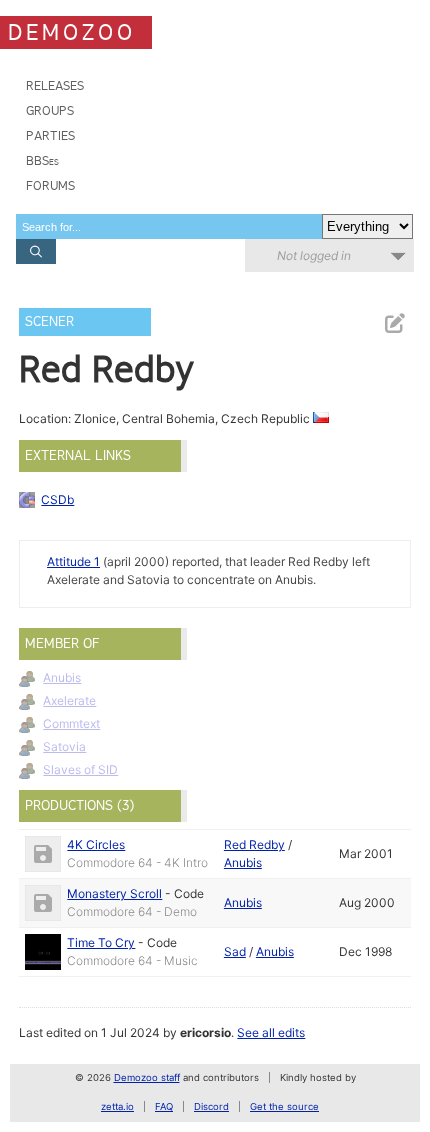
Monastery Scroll (114, 893)
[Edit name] (394, 323)
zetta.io (117, 1106)
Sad (235, 951)
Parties (50, 135)
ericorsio (205, 1032)
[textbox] (169, 226)
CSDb (57, 499)
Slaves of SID (80, 769)
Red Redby (254, 844)
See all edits (271, 1032)
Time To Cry (101, 942)
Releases (55, 85)
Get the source (284, 1106)
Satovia (64, 746)
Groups (50, 110)
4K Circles (96, 844)
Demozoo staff (147, 1077)
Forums (50, 185)
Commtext (71, 723)
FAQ (164, 1106)
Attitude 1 (73, 561)
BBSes (42, 160)
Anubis (62, 677)
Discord (211, 1106)
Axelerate (69, 700)
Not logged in (314, 255)
